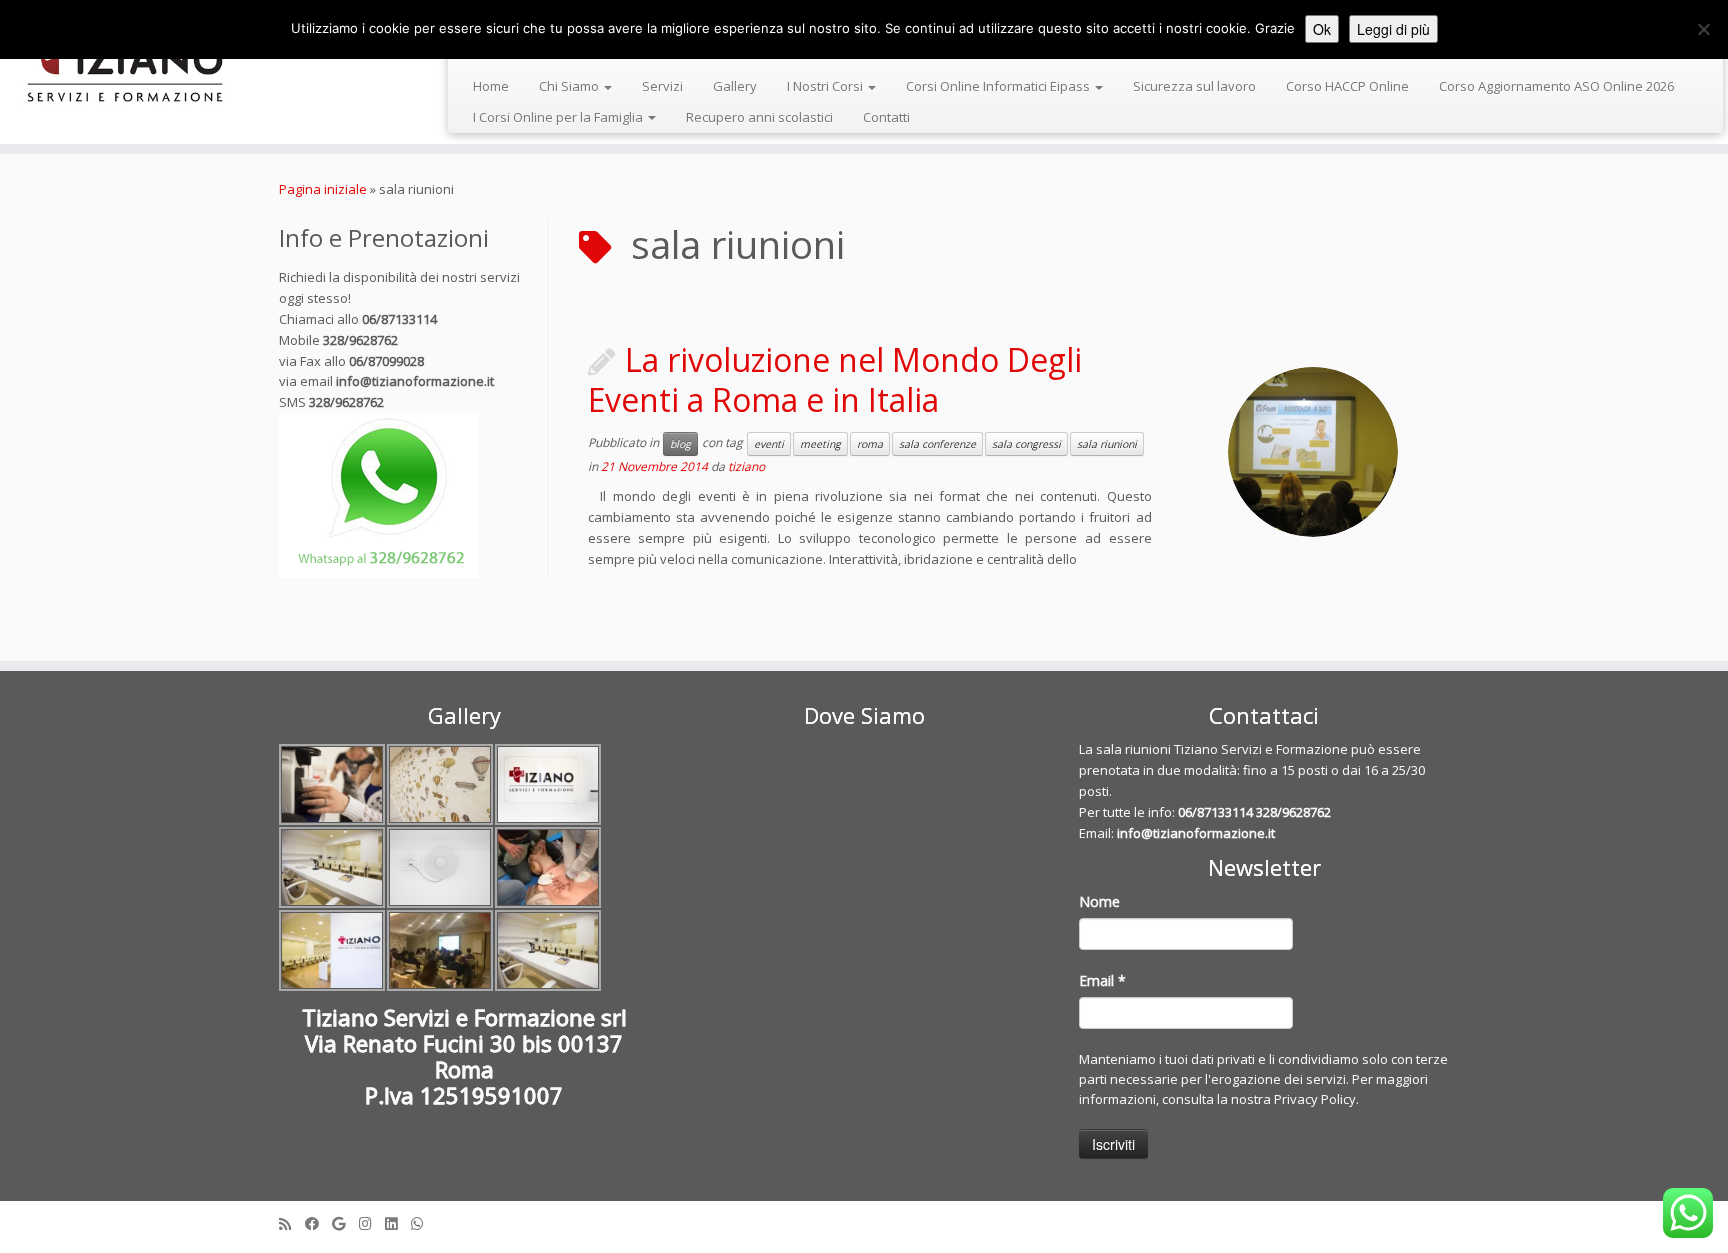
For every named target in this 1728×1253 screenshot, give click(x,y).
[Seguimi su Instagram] (372, 1223)
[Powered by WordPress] (864, 1219)
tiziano (746, 466)
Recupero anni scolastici (759, 117)
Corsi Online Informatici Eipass (999, 86)
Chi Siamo (570, 86)
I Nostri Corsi (826, 86)
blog (680, 444)
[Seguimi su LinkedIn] (398, 1223)
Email (1102, 980)
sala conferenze (937, 444)
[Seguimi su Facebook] (318, 1223)
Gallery (735, 86)
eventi (769, 444)
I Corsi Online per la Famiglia (559, 117)
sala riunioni (1107, 444)
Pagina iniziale (323, 189)
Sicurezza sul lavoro (1194, 86)
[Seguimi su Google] (345, 1223)
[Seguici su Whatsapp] (424, 1223)
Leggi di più (1393, 29)
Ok (1322, 29)
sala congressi (1026, 444)
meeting (820, 444)
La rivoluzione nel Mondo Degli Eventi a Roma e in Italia (835, 379)
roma (870, 444)
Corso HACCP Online (1347, 86)
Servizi (662, 86)
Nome (1099, 901)
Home (491, 86)
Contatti (886, 117)
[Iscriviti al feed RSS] (292, 1223)
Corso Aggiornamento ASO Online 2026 (1556, 86)
